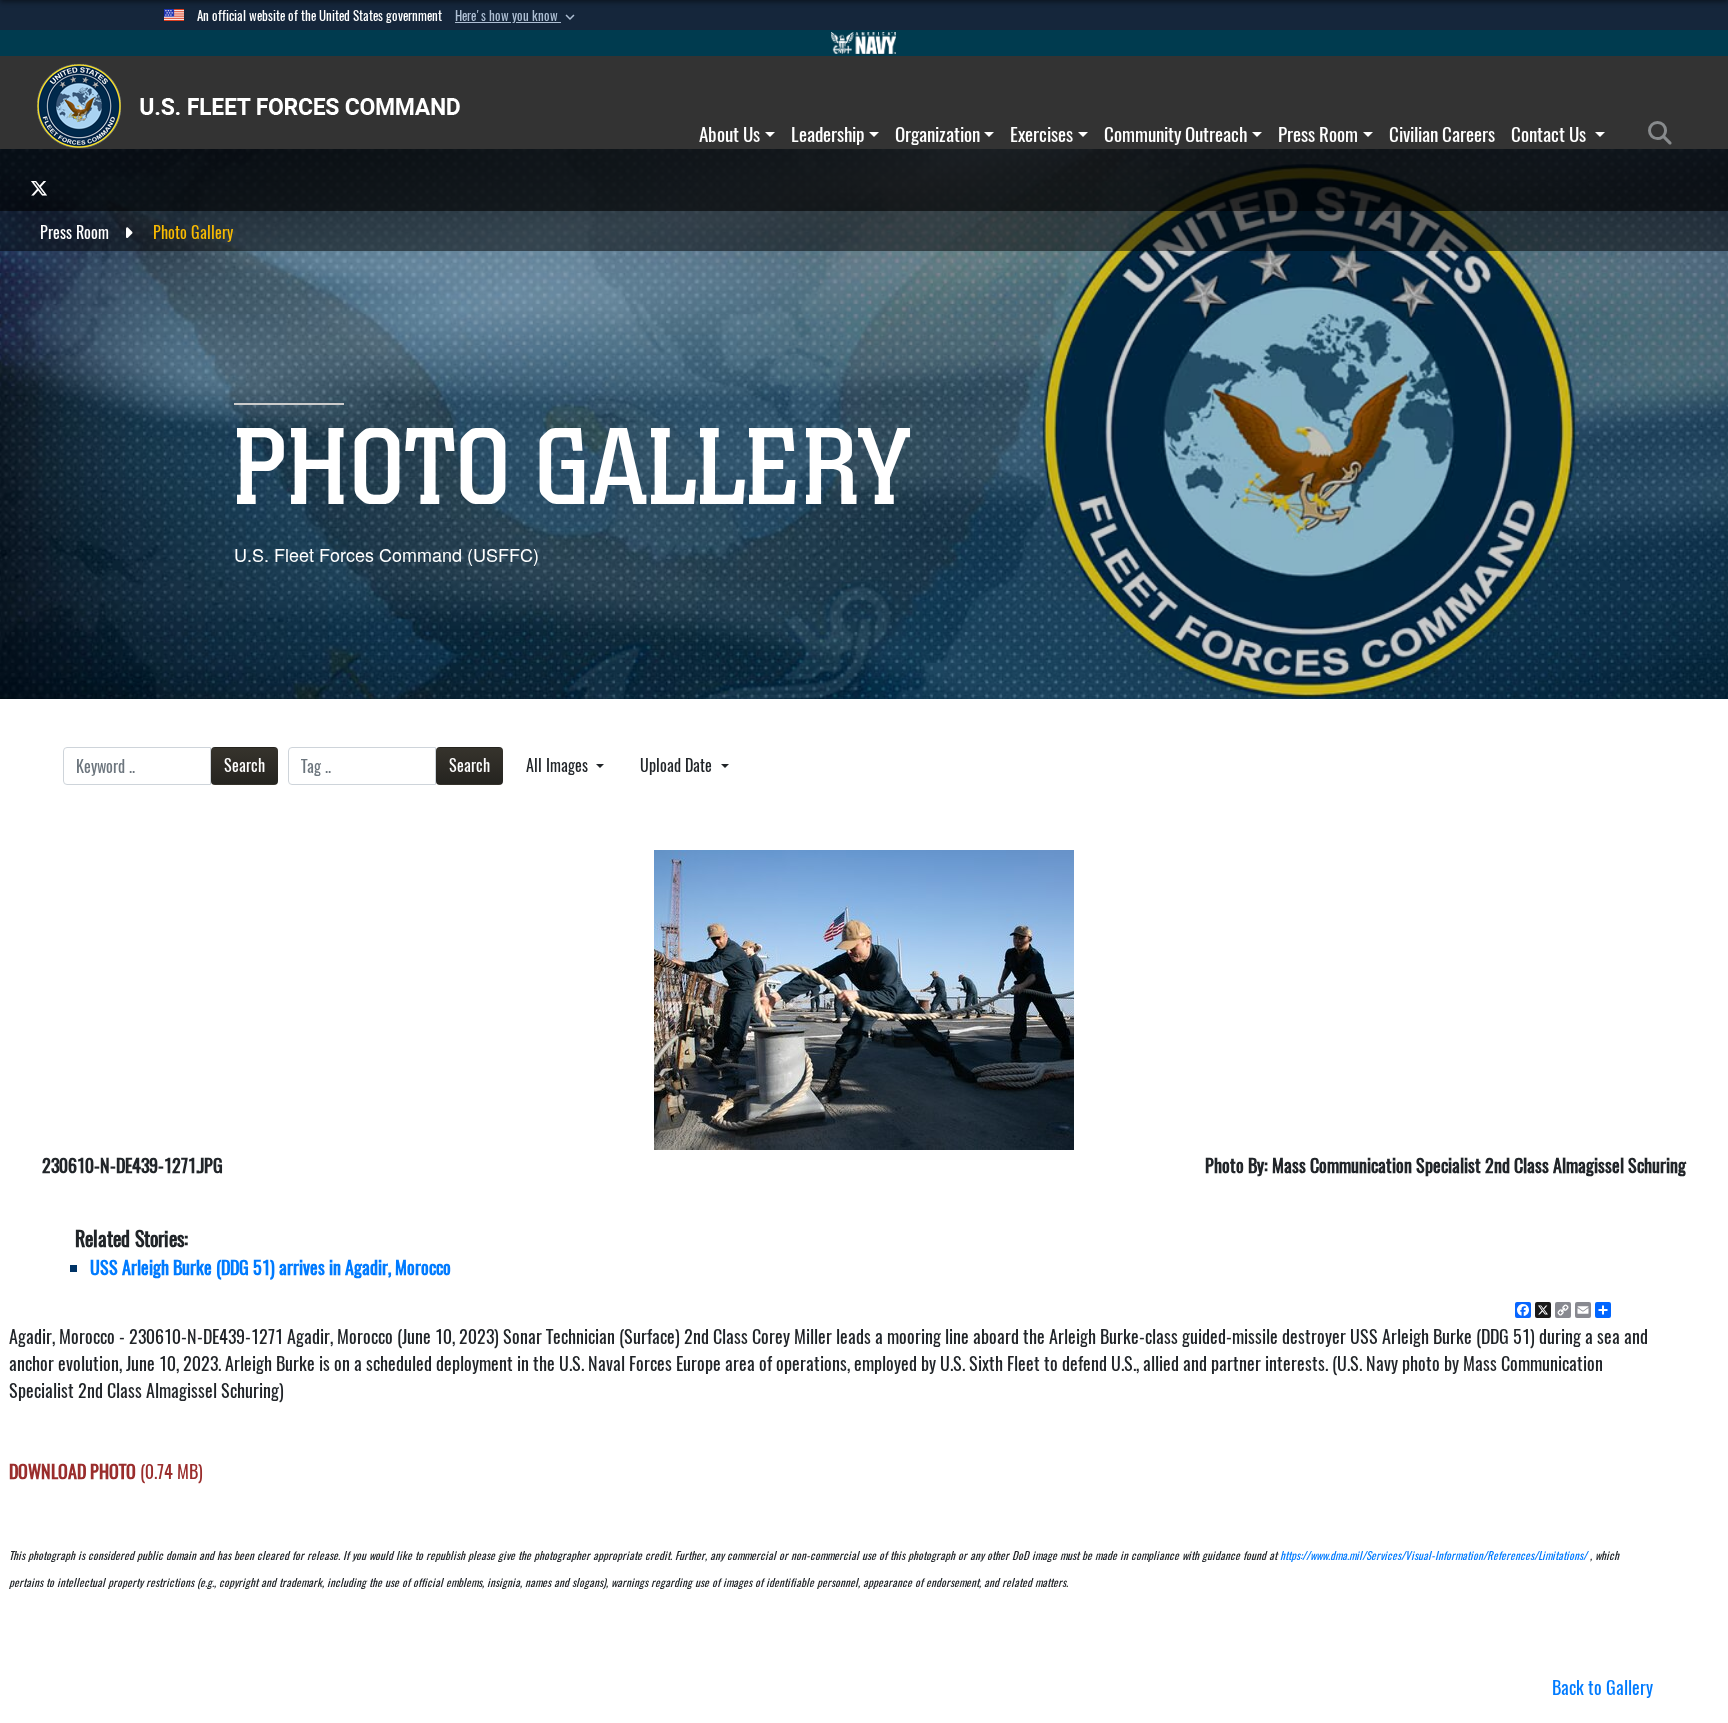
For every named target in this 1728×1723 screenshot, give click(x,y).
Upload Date (678, 765)
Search (244, 765)
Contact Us (1550, 134)
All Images (559, 765)
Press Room (1318, 134)
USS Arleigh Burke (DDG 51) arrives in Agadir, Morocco (270, 1267)
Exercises (1041, 134)
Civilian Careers (1442, 134)
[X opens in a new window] (39, 187)
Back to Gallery (1602, 1687)
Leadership (827, 134)
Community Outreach (1175, 134)
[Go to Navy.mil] (864, 43)
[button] (517, 16)
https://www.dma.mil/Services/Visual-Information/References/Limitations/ (1433, 1555)
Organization (937, 134)
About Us (729, 134)
